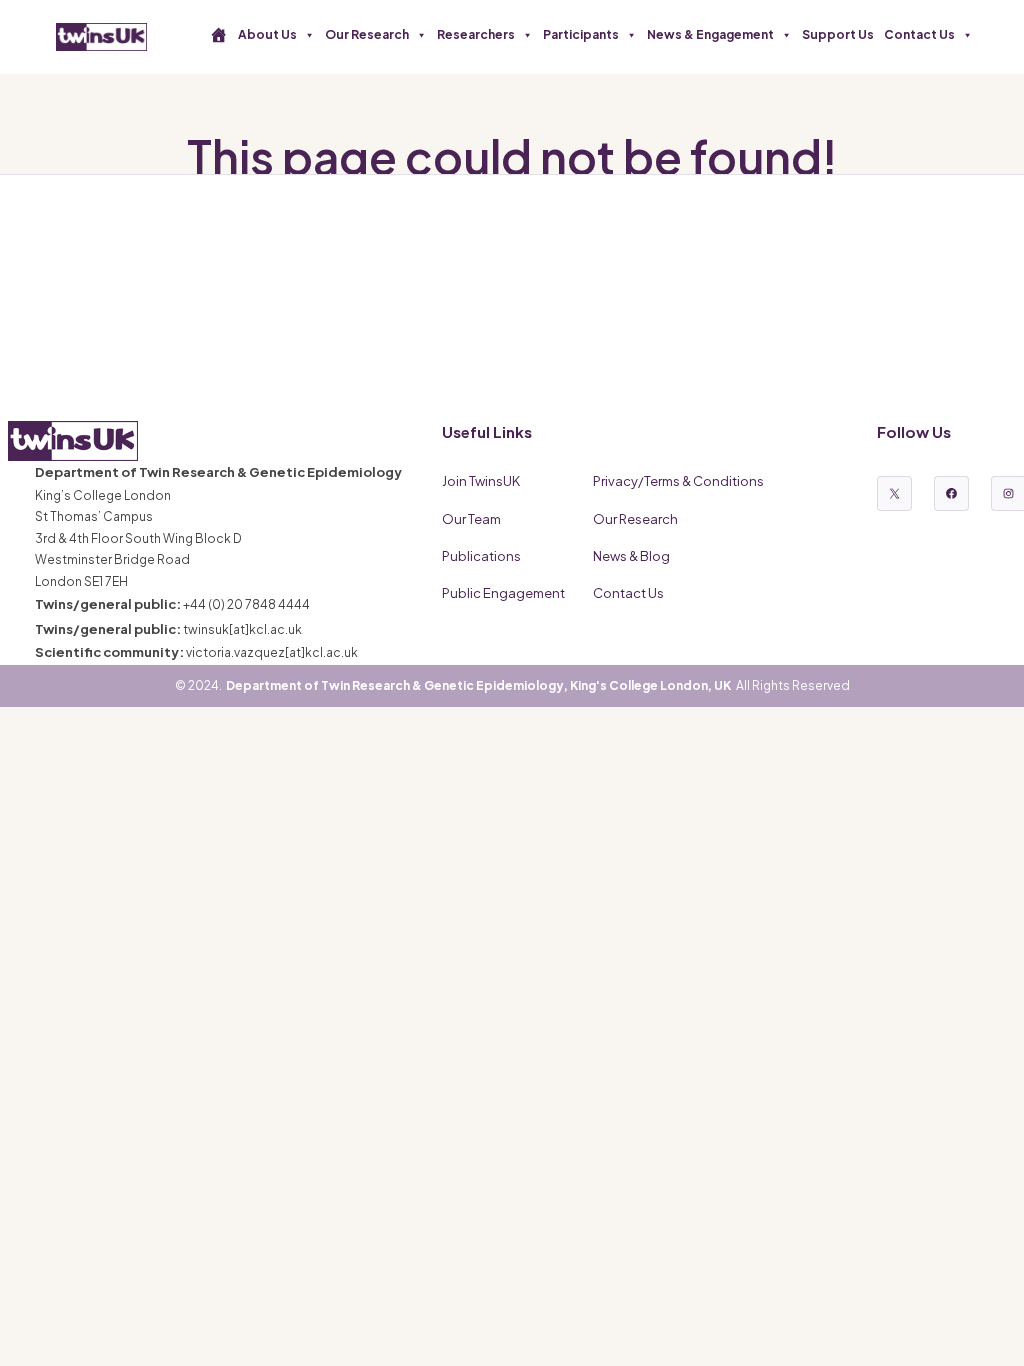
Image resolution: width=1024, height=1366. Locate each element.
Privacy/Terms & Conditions (678, 481)
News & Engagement (710, 34)
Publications (481, 556)
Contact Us (919, 34)
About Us (267, 34)
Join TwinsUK (481, 481)
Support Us (838, 34)
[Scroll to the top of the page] (984, 1326)
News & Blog (631, 556)
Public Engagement (503, 593)
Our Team (471, 519)
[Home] (219, 35)
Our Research (367, 34)
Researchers (476, 34)
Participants (581, 34)
